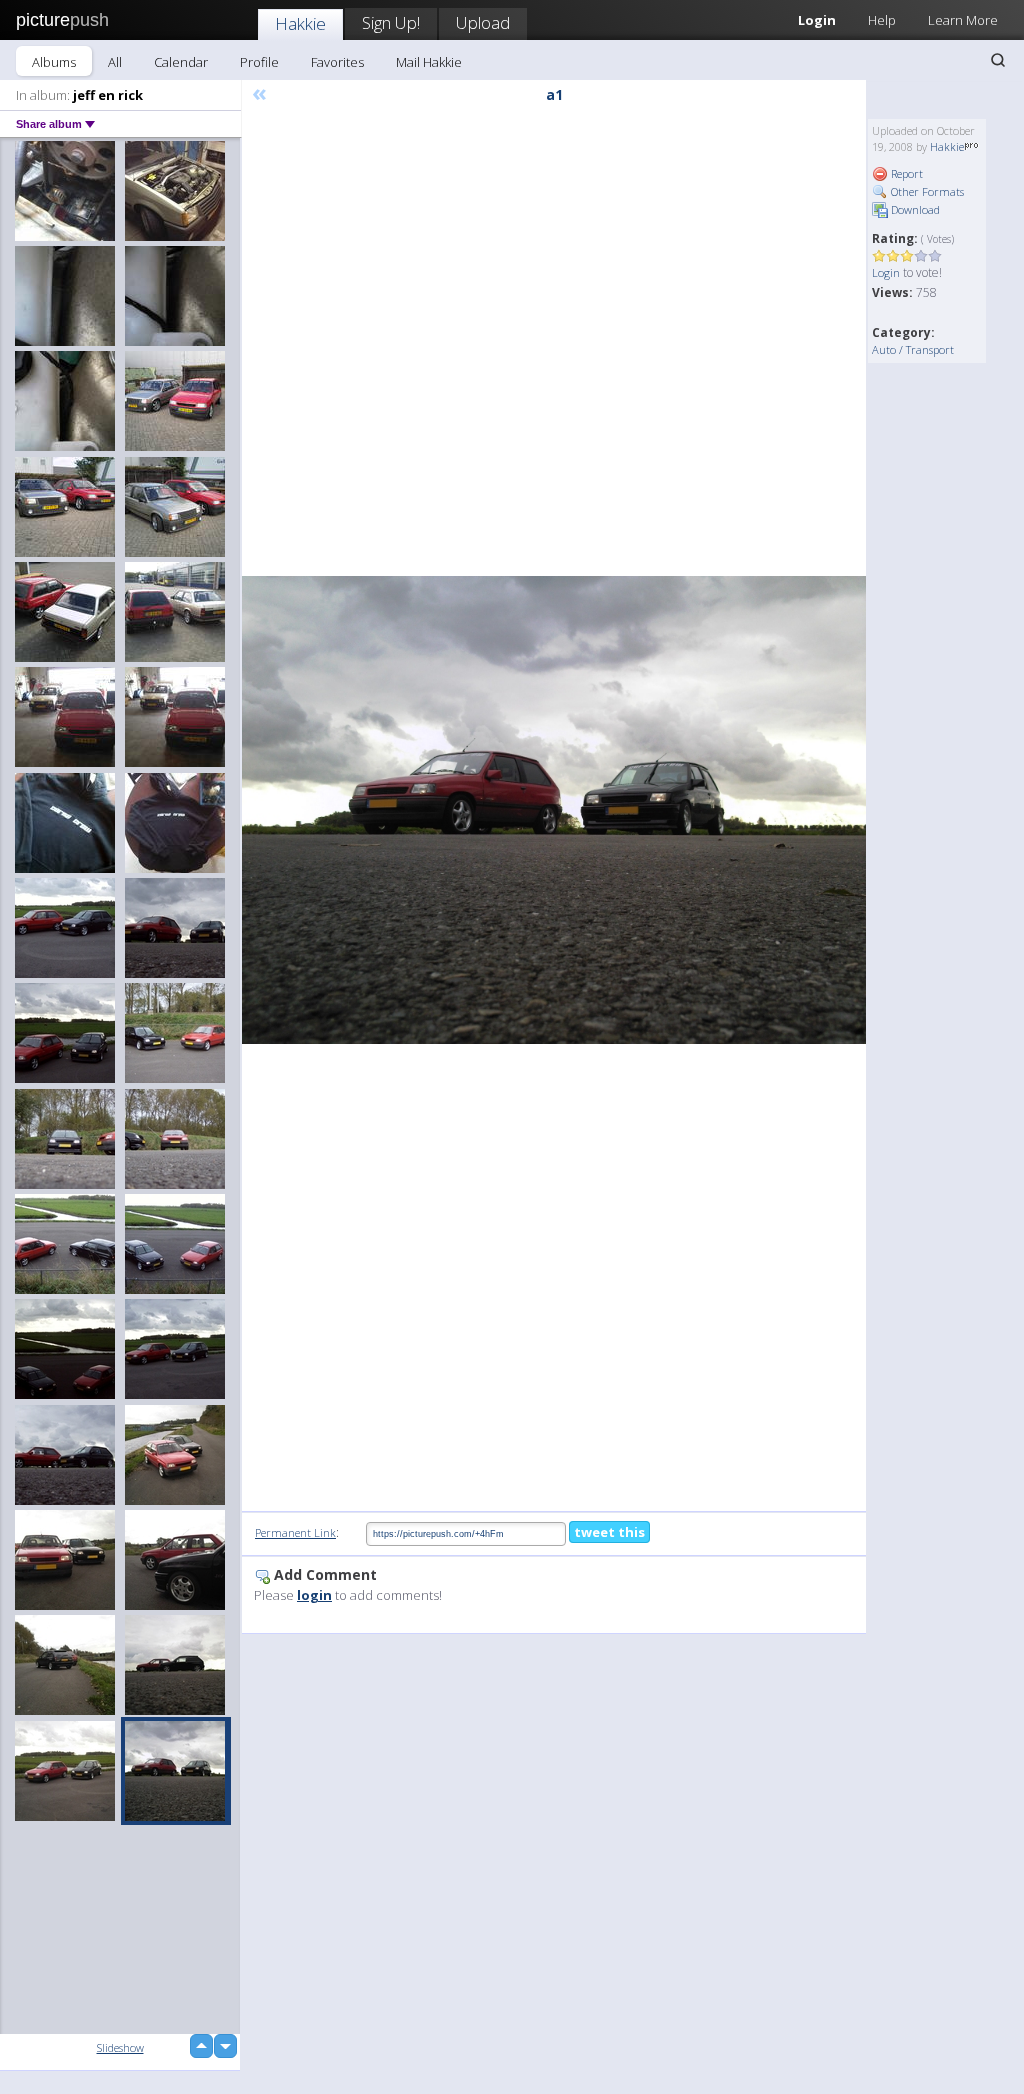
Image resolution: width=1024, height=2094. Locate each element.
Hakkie (300, 23)
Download (914, 209)
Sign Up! (391, 22)
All (115, 62)
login (314, 1595)
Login (886, 272)
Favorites (337, 62)
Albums (54, 62)
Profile (259, 62)
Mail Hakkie (429, 62)
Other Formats (926, 191)
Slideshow (120, 2047)
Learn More (963, 20)
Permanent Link (295, 1532)
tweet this (609, 1532)
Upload (483, 22)
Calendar (181, 62)
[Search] (998, 60)
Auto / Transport (913, 349)
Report (905, 173)
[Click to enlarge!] (554, 810)
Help (882, 20)
